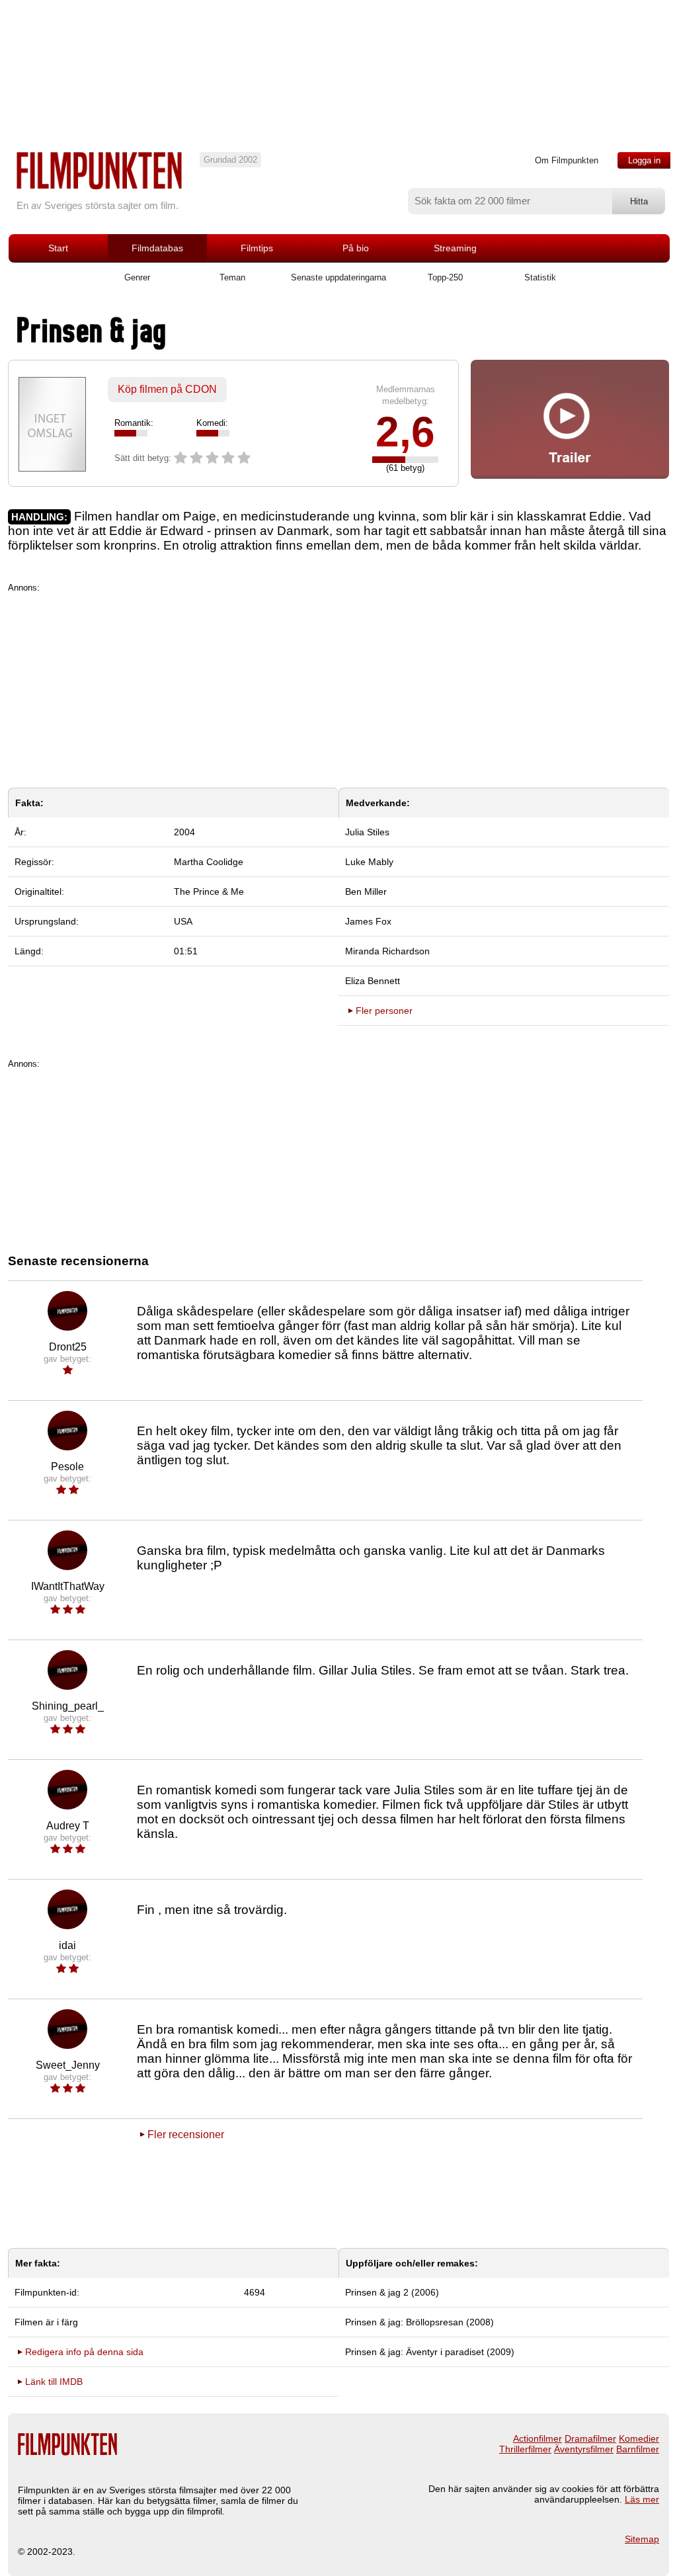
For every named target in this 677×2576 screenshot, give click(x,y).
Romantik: (134, 423)
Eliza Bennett (373, 981)
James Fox (368, 921)
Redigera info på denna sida (84, 2352)
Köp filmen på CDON (167, 389)
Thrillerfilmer (525, 2449)
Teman (232, 277)
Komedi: (212, 423)
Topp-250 (445, 277)
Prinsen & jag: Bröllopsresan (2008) (419, 2322)
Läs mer (642, 2499)
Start (58, 248)
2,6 (405, 432)
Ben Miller (366, 892)
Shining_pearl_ (68, 1706)
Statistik (540, 277)
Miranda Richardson (387, 951)
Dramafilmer (590, 2438)
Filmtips (257, 248)
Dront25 (68, 1347)
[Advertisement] (338, 685)
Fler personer (384, 1011)
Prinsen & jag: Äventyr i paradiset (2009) (430, 2352)
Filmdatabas (157, 248)
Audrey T (68, 1826)
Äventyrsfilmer (584, 2449)
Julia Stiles (367, 832)
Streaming (455, 248)
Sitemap (642, 2539)
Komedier (639, 2438)
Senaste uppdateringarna (338, 277)
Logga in (644, 160)
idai (67, 1945)
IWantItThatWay (68, 1586)
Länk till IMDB (54, 2382)
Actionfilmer (538, 2438)
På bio (356, 248)
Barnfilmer (638, 2449)
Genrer (137, 277)
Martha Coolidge (209, 862)
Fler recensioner (186, 2135)
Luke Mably (369, 862)
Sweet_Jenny (68, 2065)
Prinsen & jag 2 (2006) (392, 2292)
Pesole (67, 1467)
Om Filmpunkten (567, 160)
